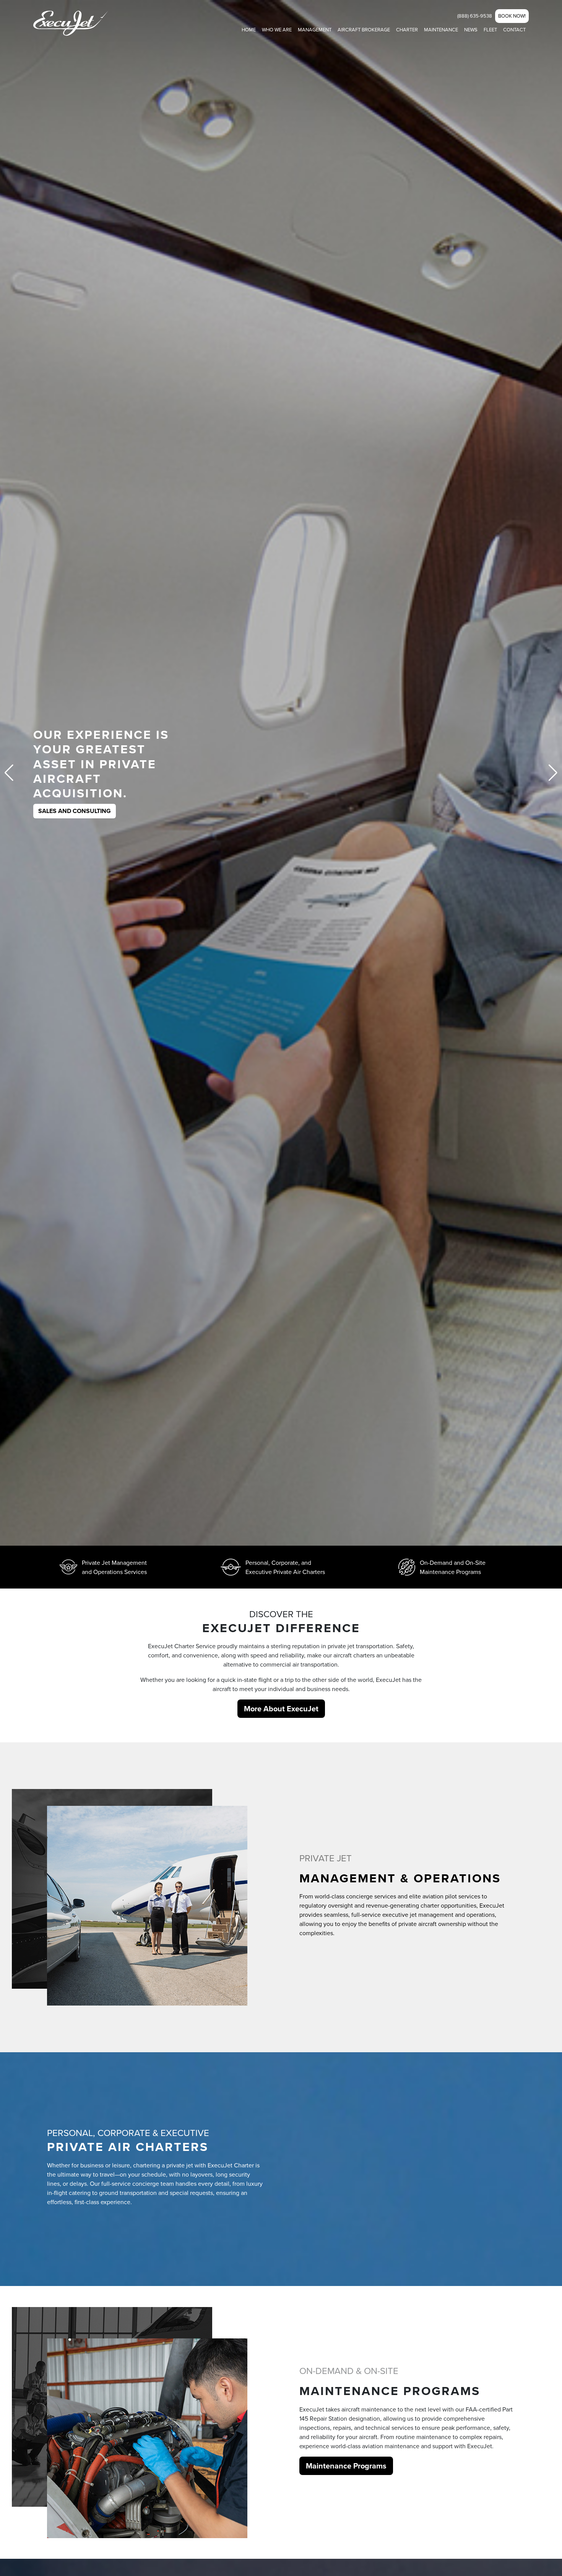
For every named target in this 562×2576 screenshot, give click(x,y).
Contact (514, 29)
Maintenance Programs (346, 2466)
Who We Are (277, 29)
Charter (407, 29)
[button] (553, 773)
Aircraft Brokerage (364, 29)
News (471, 29)
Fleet (490, 29)
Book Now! (512, 16)
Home (249, 29)
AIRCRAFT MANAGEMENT (75, 796)
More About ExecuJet (281, 1708)
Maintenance (441, 29)
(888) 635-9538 (475, 16)
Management (315, 29)
